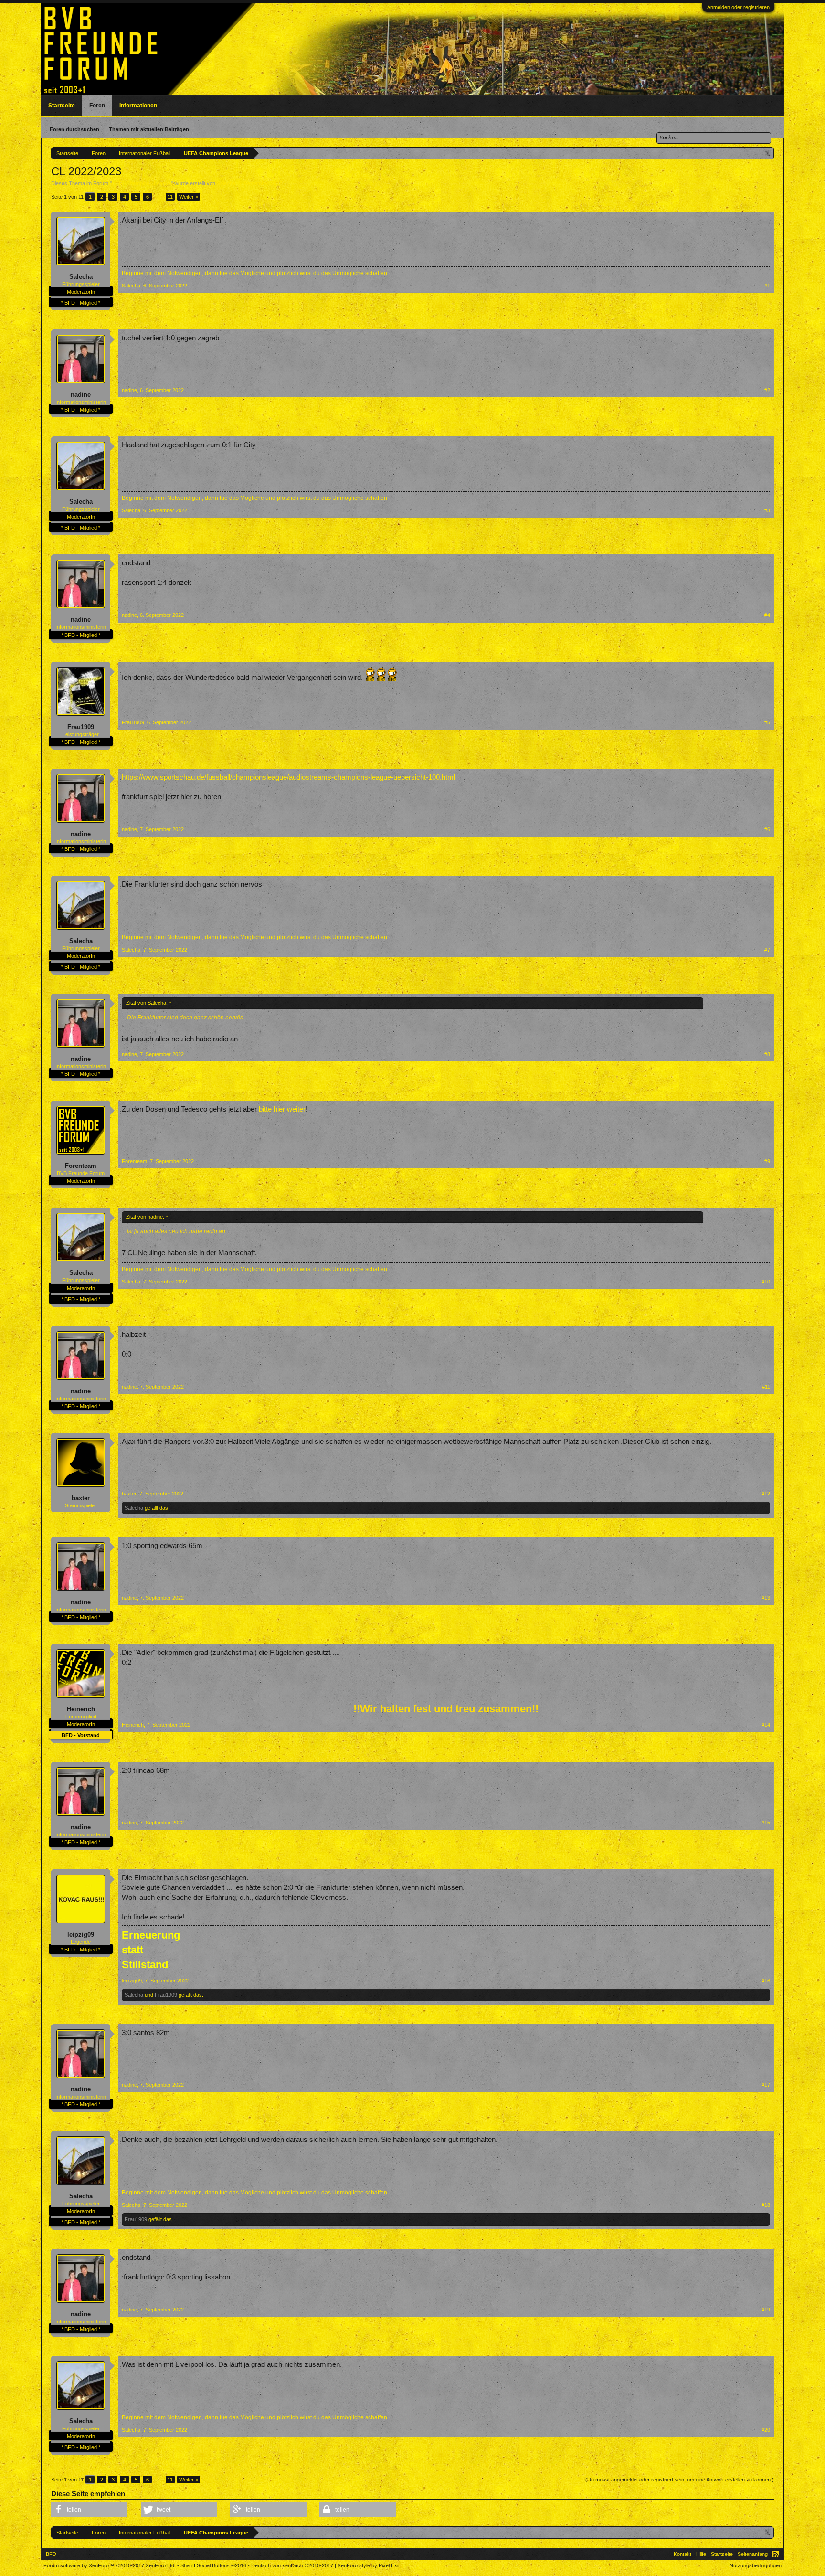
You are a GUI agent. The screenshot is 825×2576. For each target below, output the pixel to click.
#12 (766, 1494)
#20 (766, 2430)
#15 (766, 1823)
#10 (766, 1282)
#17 (766, 2085)
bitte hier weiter (282, 1109)
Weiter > (189, 197)
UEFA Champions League (141, 183)
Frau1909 (81, 727)
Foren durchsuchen (74, 129)
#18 (766, 2205)
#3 (767, 510)
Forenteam (81, 1166)
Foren (97, 106)
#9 (767, 1161)
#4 (767, 615)
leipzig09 (81, 1935)
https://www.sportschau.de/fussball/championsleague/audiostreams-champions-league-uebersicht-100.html (288, 777)
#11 (766, 1387)
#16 (766, 1981)
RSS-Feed (776, 2554)
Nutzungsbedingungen (756, 2565)
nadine (81, 395)
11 (170, 197)
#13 (766, 1598)
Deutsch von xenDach (292, 2565)
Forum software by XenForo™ (110, 2565)
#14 (766, 1725)
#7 (767, 950)
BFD (51, 2554)
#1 (767, 286)
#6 (767, 829)
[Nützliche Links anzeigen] (768, 153)
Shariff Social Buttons (213, 2565)
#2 (767, 390)
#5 (767, 722)
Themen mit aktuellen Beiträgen (149, 129)
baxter (81, 1498)
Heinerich (81, 1709)
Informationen (138, 106)
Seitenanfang (753, 2554)
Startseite (62, 106)
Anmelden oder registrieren (738, 7)
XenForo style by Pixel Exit (369, 2565)
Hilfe (701, 2554)
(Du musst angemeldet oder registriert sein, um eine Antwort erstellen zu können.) (680, 2480)
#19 (766, 2310)
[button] (89, 2510)
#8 (767, 1054)
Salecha (226, 183)
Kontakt (682, 2554)
